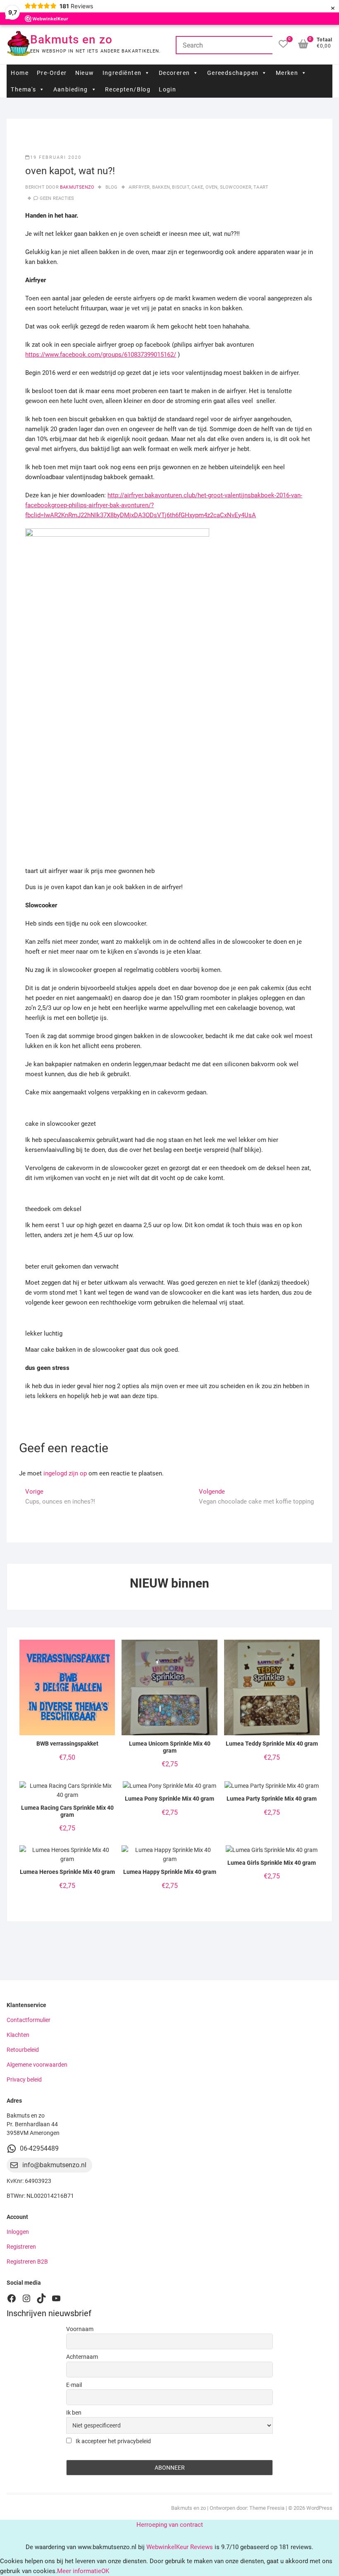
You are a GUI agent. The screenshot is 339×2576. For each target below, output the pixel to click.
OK (105, 2571)
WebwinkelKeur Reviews (180, 2547)
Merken (287, 73)
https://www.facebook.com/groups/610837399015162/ (101, 355)
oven (212, 187)
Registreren (21, 2247)
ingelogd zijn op (65, 1473)
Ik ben (74, 2413)
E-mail (74, 2385)
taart (261, 187)
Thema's (23, 89)
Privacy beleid (24, 2080)
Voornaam (80, 2329)
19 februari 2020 (56, 157)
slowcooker (236, 187)
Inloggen (18, 2232)
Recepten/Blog (128, 89)
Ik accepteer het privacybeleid (113, 2441)
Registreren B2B (27, 2262)
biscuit (180, 187)
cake (197, 187)
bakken (161, 187)
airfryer (139, 187)
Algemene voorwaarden (37, 2065)
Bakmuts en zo (71, 40)
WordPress (319, 2508)
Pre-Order (52, 73)
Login (167, 89)
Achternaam (82, 2357)
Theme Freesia (267, 2508)
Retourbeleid (23, 2050)
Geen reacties (57, 198)
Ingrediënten (122, 73)
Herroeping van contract (170, 2525)
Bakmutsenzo (76, 187)
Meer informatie (79, 2571)
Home (20, 73)
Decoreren (174, 73)
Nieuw (85, 73)
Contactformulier (29, 2020)
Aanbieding (71, 89)
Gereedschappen (233, 73)
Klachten (18, 2035)
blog (112, 187)
